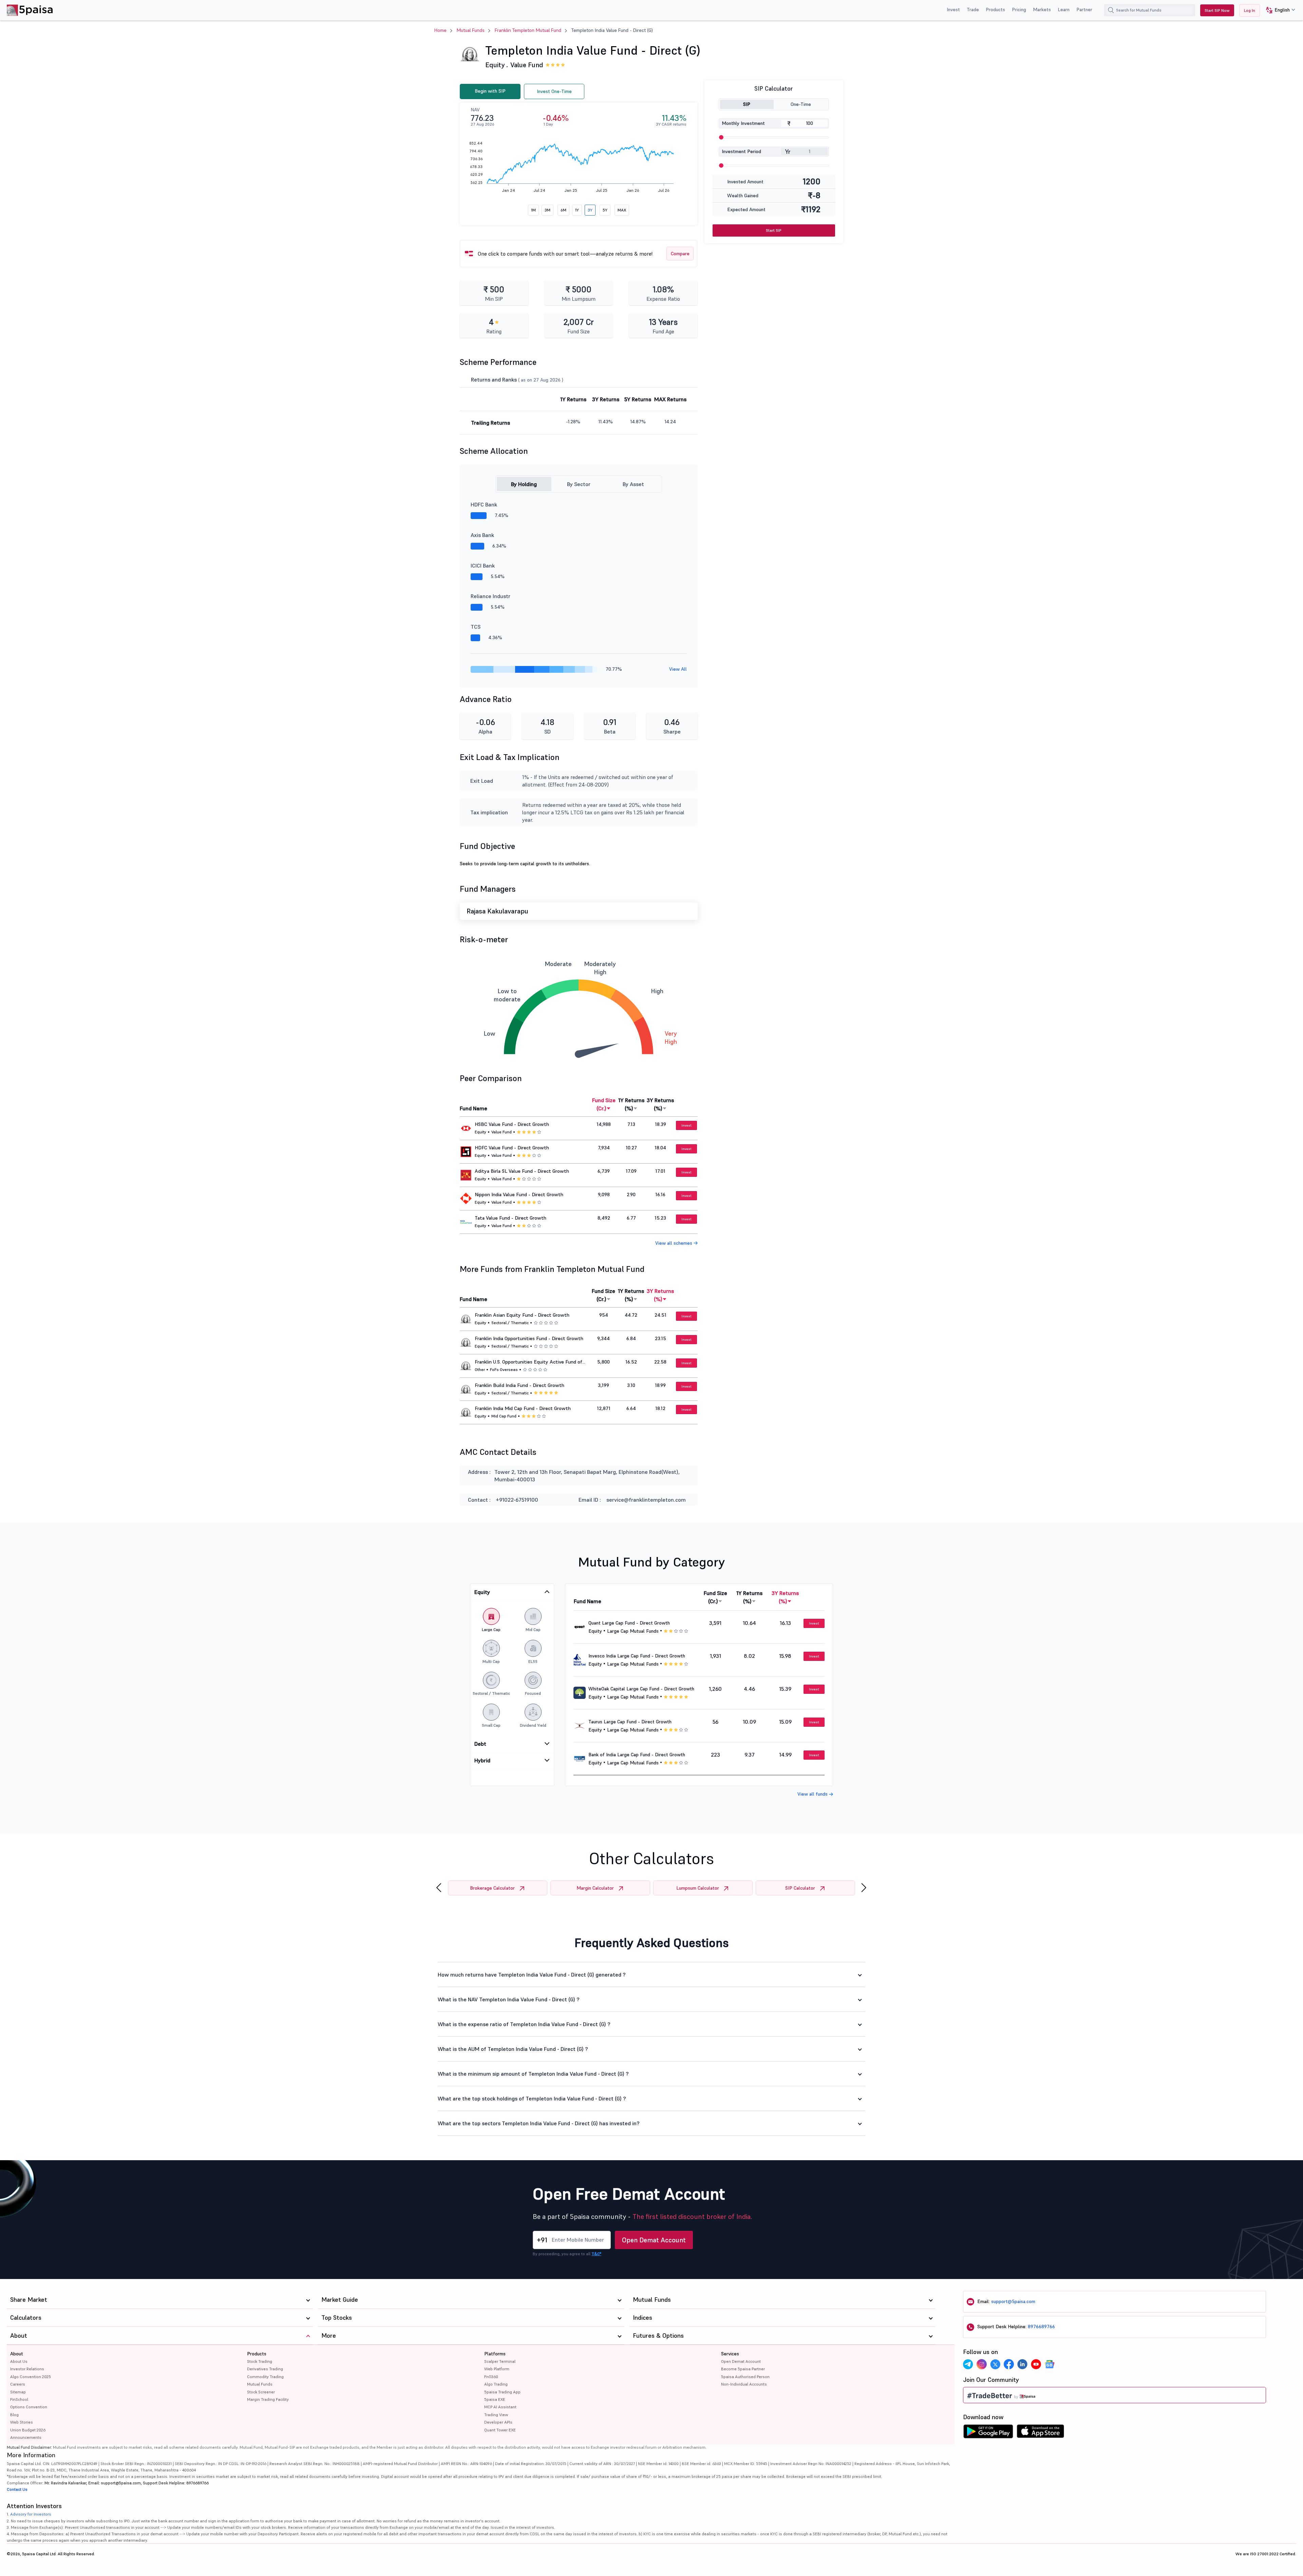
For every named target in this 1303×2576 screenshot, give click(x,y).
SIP (747, 104)
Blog (14, 2415)
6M (563, 210)
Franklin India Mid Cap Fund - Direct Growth (523, 1408)
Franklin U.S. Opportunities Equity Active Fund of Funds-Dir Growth (528, 1362)
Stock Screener (261, 2392)
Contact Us (17, 2489)
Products (995, 10)
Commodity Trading (265, 2377)
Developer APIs (498, 2422)
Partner (1084, 10)
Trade (973, 10)
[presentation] (439, 1888)
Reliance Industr (490, 596)
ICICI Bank (483, 566)
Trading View (496, 2415)
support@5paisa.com (1013, 2301)
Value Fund (527, 65)
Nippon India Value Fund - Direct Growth (519, 1194)
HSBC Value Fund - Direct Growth (512, 1124)
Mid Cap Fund (504, 1416)
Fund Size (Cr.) (604, 1104)
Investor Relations (27, 2369)
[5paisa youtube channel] (1036, 2364)
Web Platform (497, 2369)
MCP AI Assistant (500, 2407)
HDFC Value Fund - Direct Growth (512, 1148)
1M (533, 210)
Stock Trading (260, 2361)
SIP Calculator (800, 1888)
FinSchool (19, 2399)
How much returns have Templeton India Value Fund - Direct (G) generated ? (532, 1975)
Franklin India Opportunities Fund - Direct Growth (529, 1338)
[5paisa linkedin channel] (1022, 2364)
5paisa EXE (495, 2399)
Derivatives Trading (265, 2369)
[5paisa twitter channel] (995, 2364)
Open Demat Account (654, 2240)
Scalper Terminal (500, 2361)
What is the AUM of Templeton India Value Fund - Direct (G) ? (513, 2049)
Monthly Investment (743, 123)
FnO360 (491, 2377)
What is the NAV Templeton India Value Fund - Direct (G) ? (509, 1999)
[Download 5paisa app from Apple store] (1041, 2433)
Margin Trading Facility (268, 2399)
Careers (18, 2384)
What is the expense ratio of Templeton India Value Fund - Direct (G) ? (524, 2024)
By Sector (579, 484)
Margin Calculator (595, 1888)
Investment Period (741, 151)
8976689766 (1041, 2327)
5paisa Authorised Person (745, 2377)
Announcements (26, 2437)
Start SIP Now (1217, 10)
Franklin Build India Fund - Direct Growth (520, 1385)
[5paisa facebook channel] (1009, 2364)
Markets (1042, 10)
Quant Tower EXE (500, 2430)
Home (440, 30)
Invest (953, 10)
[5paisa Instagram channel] (982, 2364)
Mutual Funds (471, 30)
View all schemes (674, 1243)
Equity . (497, 65)
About (17, 2354)
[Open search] (1111, 10)
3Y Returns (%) (660, 1104)
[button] (1278, 10)
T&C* (596, 2254)
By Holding (524, 484)
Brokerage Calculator (492, 1888)
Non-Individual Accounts (744, 2384)
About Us (19, 2361)
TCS (476, 627)
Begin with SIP (490, 91)
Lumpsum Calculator (698, 1888)
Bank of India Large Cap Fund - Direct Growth (637, 1755)
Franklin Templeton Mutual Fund (528, 30)
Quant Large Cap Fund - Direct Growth (629, 1623)
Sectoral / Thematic (510, 1323)
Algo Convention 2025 (31, 2377)
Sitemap (18, 2392)
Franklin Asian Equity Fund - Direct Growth (522, 1315)
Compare (680, 254)
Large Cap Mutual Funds (633, 1631)
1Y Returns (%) (631, 1104)
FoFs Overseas (504, 1369)
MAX (622, 210)
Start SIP (774, 230)
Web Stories (22, 2422)
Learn (1064, 10)
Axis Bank (482, 535)
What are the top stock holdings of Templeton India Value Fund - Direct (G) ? (532, 2098)
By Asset (633, 484)
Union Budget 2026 (28, 2430)
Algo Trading (496, 2384)
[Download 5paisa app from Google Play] (988, 2433)
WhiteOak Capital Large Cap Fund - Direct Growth (641, 1689)
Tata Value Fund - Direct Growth (511, 1218)
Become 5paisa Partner (743, 2369)
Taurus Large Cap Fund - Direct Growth (630, 1722)
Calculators (26, 2318)
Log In (1250, 10)
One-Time (801, 104)
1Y (577, 210)
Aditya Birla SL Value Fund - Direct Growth (522, 1171)
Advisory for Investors (31, 2514)
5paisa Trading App (502, 2392)
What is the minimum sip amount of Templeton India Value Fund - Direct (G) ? (533, 2074)
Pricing (1019, 10)
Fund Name (474, 1108)
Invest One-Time (554, 91)
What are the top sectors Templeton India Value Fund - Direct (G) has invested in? (539, 2123)
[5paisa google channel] (1050, 2364)
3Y (590, 210)
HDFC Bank (484, 504)
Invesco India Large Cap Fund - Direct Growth (637, 1656)
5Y (605, 210)
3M (547, 210)
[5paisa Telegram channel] (968, 2364)
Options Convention (29, 2407)
